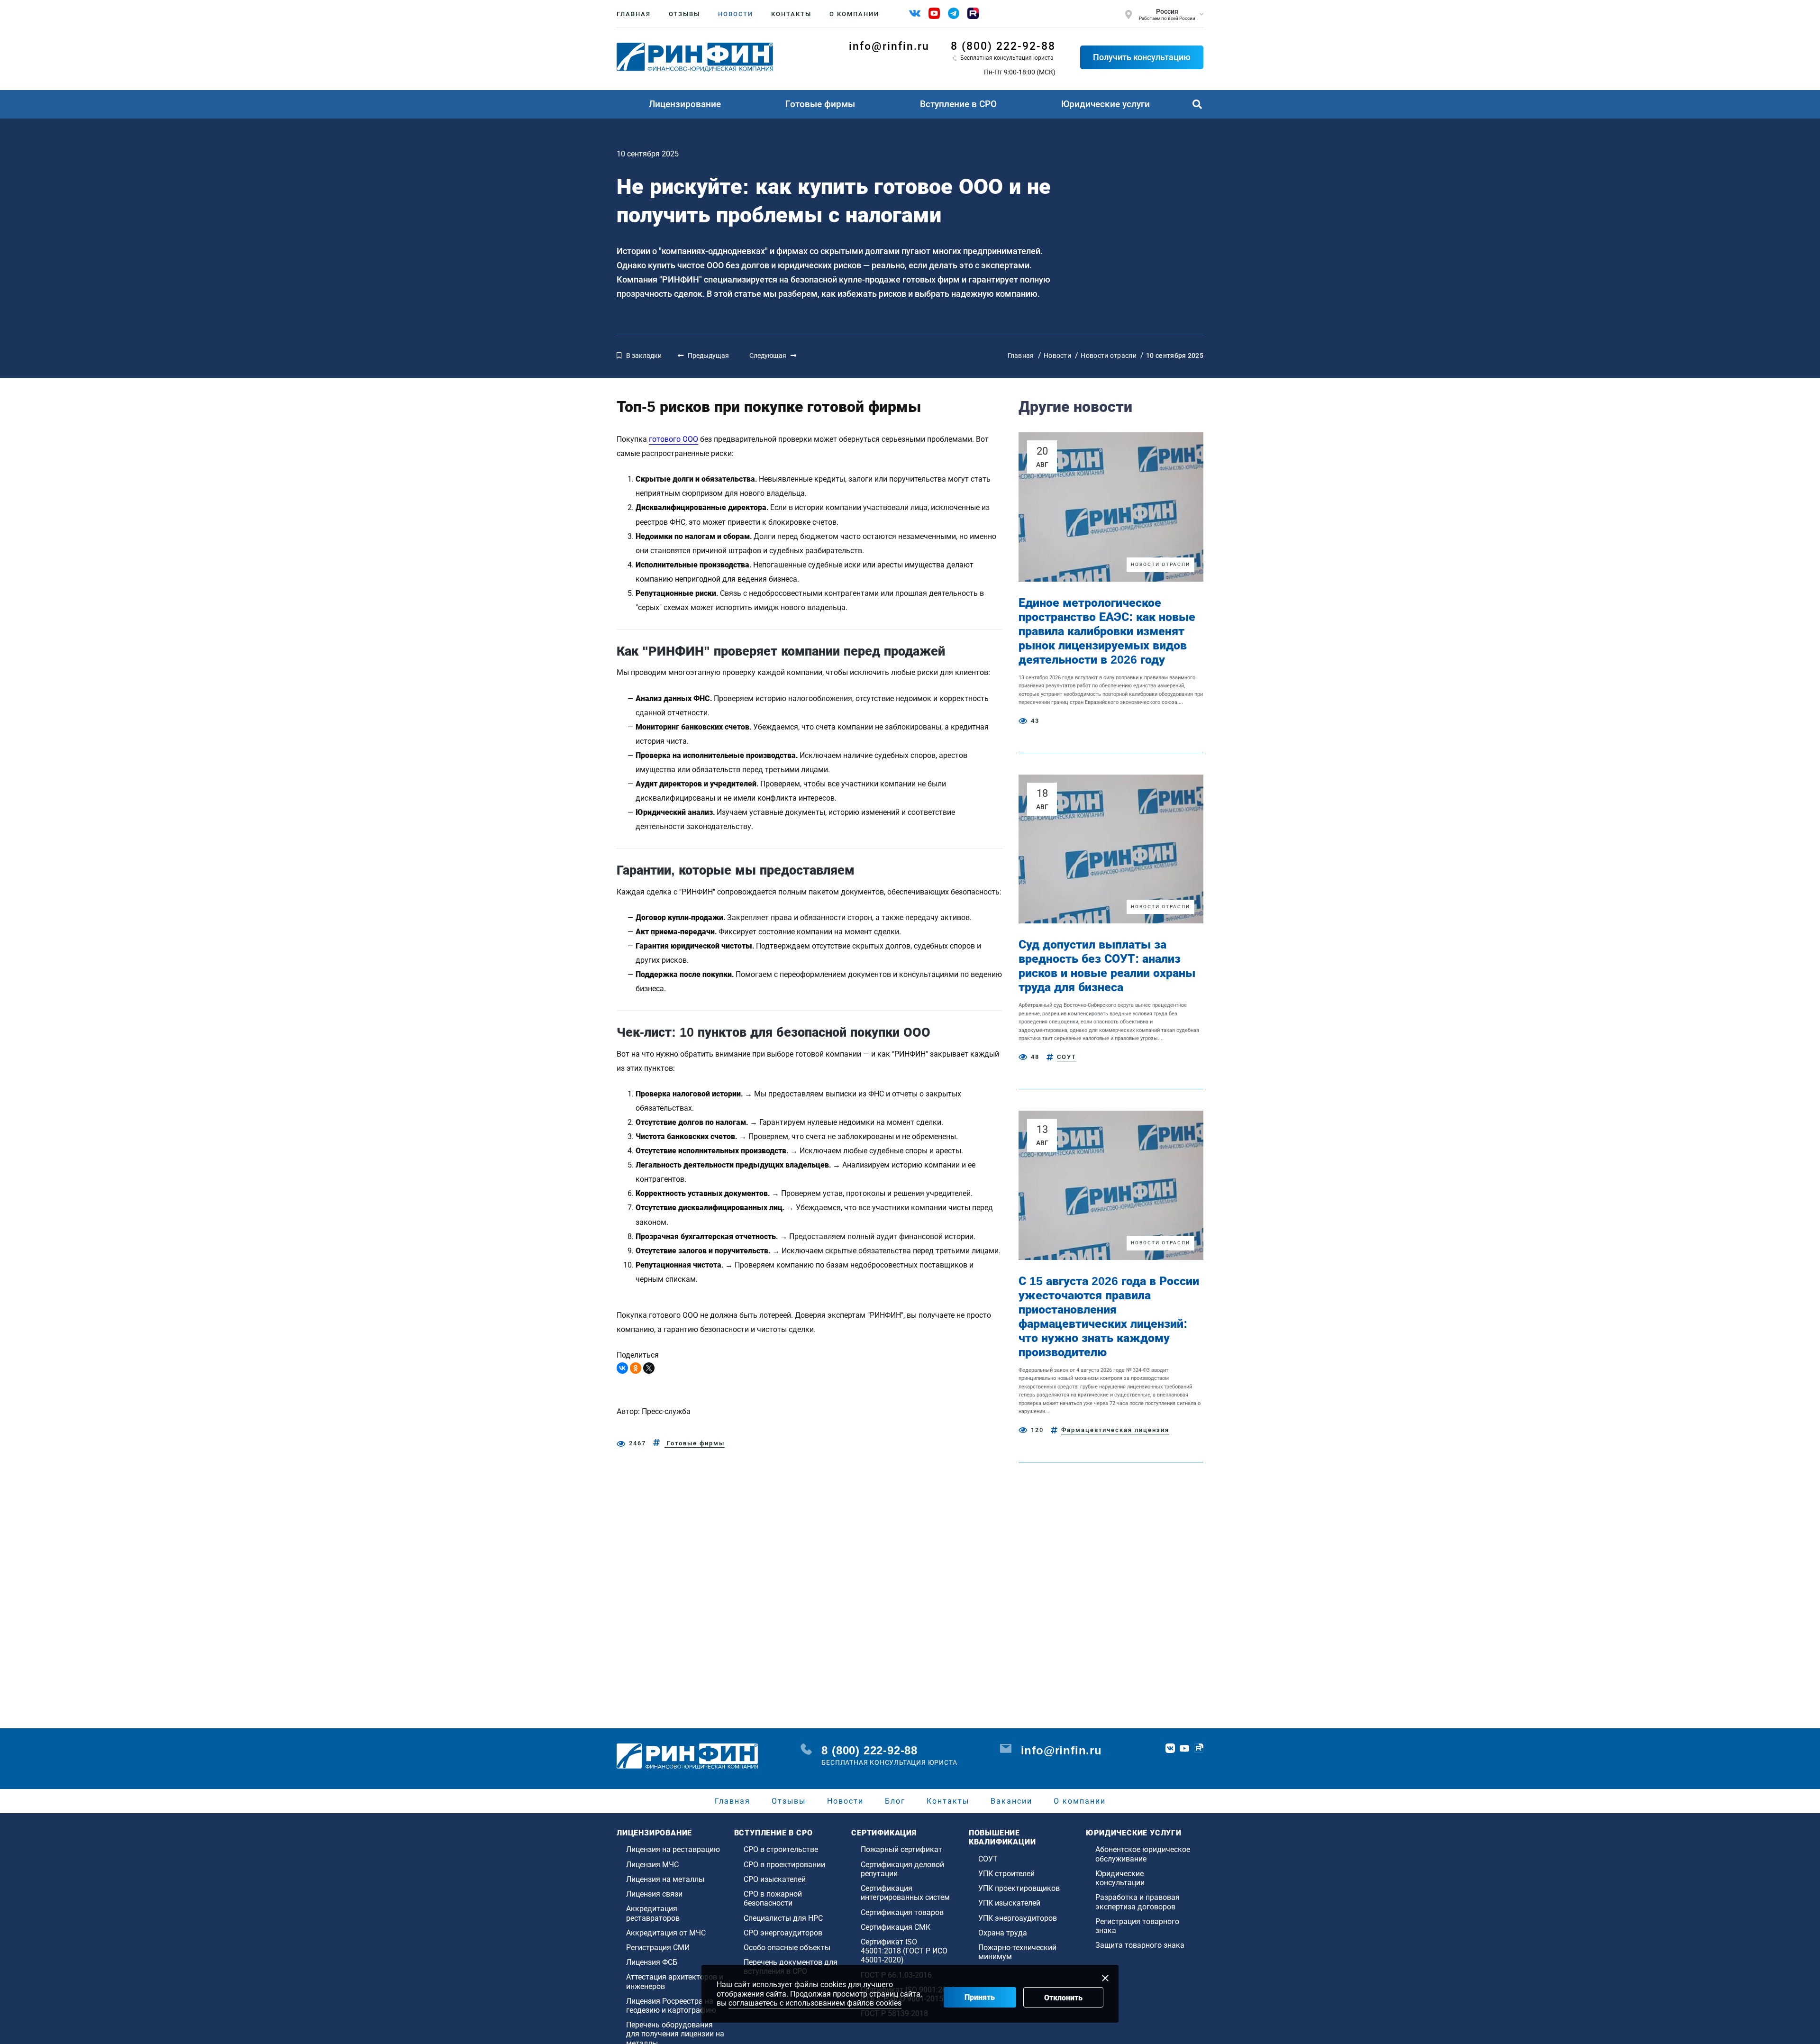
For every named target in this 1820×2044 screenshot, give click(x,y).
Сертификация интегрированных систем (905, 1893)
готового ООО (673, 439)
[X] (649, 1368)
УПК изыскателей (1009, 1903)
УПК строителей (1006, 1874)
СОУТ (1067, 1057)
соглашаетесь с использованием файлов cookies (815, 2003)
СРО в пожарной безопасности (773, 1898)
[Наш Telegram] (954, 13)
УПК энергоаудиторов (1018, 1918)
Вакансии (1011, 1801)
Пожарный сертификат (901, 1849)
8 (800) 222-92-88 (1003, 46)
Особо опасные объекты (787, 1948)
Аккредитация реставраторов (653, 1913)
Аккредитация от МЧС (666, 1933)
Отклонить (1063, 1998)
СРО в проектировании (784, 1865)
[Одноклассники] (636, 1368)
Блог (895, 1801)
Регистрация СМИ (658, 1948)
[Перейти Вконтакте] (1170, 1748)
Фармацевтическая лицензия (1115, 1430)
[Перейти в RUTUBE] (1199, 1748)
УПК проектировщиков (1019, 1888)
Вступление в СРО (958, 104)
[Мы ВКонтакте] (915, 13)
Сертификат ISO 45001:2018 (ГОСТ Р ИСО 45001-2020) (904, 1951)
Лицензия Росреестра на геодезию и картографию (671, 2006)
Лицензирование (685, 104)
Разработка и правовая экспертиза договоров (1137, 1902)
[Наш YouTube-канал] (934, 13)
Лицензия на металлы (665, 1879)
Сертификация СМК (896, 1927)
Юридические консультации (1120, 1878)
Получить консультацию (1142, 57)
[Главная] (695, 57)
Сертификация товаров (902, 1912)
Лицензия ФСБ (652, 1962)
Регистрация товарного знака (1137, 1926)
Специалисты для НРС (783, 1918)
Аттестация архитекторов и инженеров (675, 1981)
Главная (634, 14)
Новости (736, 14)
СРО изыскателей (775, 1879)
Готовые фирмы (820, 104)
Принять (980, 1997)
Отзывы (684, 14)
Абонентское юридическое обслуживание (1143, 1854)
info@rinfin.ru (889, 46)
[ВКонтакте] (622, 1368)
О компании (854, 14)
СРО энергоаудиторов (783, 1933)
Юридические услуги (1106, 104)
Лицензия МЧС (652, 1865)
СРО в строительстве (781, 1849)
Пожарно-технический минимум (1017, 1952)
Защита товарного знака (1140, 1945)
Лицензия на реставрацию (673, 1849)
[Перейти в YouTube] (1184, 1748)
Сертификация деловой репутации (902, 1869)
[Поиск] (1197, 104)
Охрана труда (1003, 1933)
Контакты (791, 14)
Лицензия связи (654, 1894)
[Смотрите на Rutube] (973, 13)
